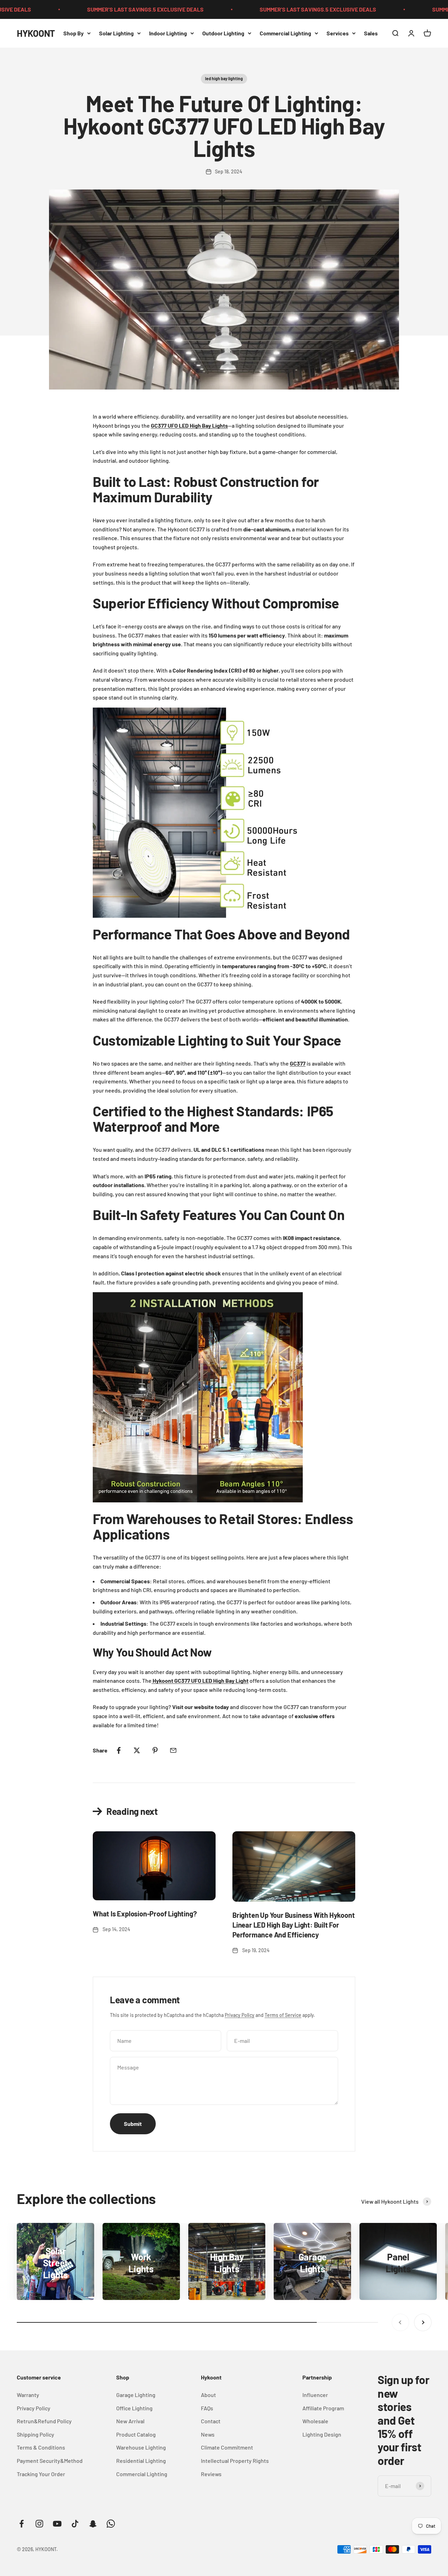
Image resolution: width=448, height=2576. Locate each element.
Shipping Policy (36, 2434)
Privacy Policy (240, 2015)
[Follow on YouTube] (57, 2524)
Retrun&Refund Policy (44, 2421)
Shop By (73, 33)
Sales (371, 33)
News (208, 2434)
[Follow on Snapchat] (93, 2524)
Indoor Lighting (168, 33)
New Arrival (130, 2421)
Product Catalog (136, 2434)
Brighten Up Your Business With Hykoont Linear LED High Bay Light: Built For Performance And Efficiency (293, 1925)
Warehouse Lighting (141, 2447)
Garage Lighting (136, 2395)
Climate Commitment (227, 2447)
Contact (211, 2421)
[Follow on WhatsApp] (111, 2524)
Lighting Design (322, 2434)
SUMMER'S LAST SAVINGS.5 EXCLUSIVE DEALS (105, 9)
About (208, 2395)
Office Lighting (134, 2408)
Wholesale (315, 2421)
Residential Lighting (141, 2461)
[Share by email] (173, 1750)
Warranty (28, 2395)
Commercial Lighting (285, 33)
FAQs (207, 2408)
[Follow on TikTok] (75, 2524)
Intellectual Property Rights (235, 2461)
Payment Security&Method (50, 2461)
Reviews (211, 2474)
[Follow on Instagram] (39, 2524)
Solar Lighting (116, 33)
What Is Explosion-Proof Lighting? (145, 1914)
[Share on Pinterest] (155, 1750)
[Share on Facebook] (119, 1750)
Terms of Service (283, 2015)
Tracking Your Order (41, 2474)
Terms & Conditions (41, 2447)
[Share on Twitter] (137, 1750)
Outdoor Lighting (223, 33)
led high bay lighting (224, 78)
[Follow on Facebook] (22, 2524)
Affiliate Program (323, 2408)
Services (338, 33)
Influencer (315, 2395)
